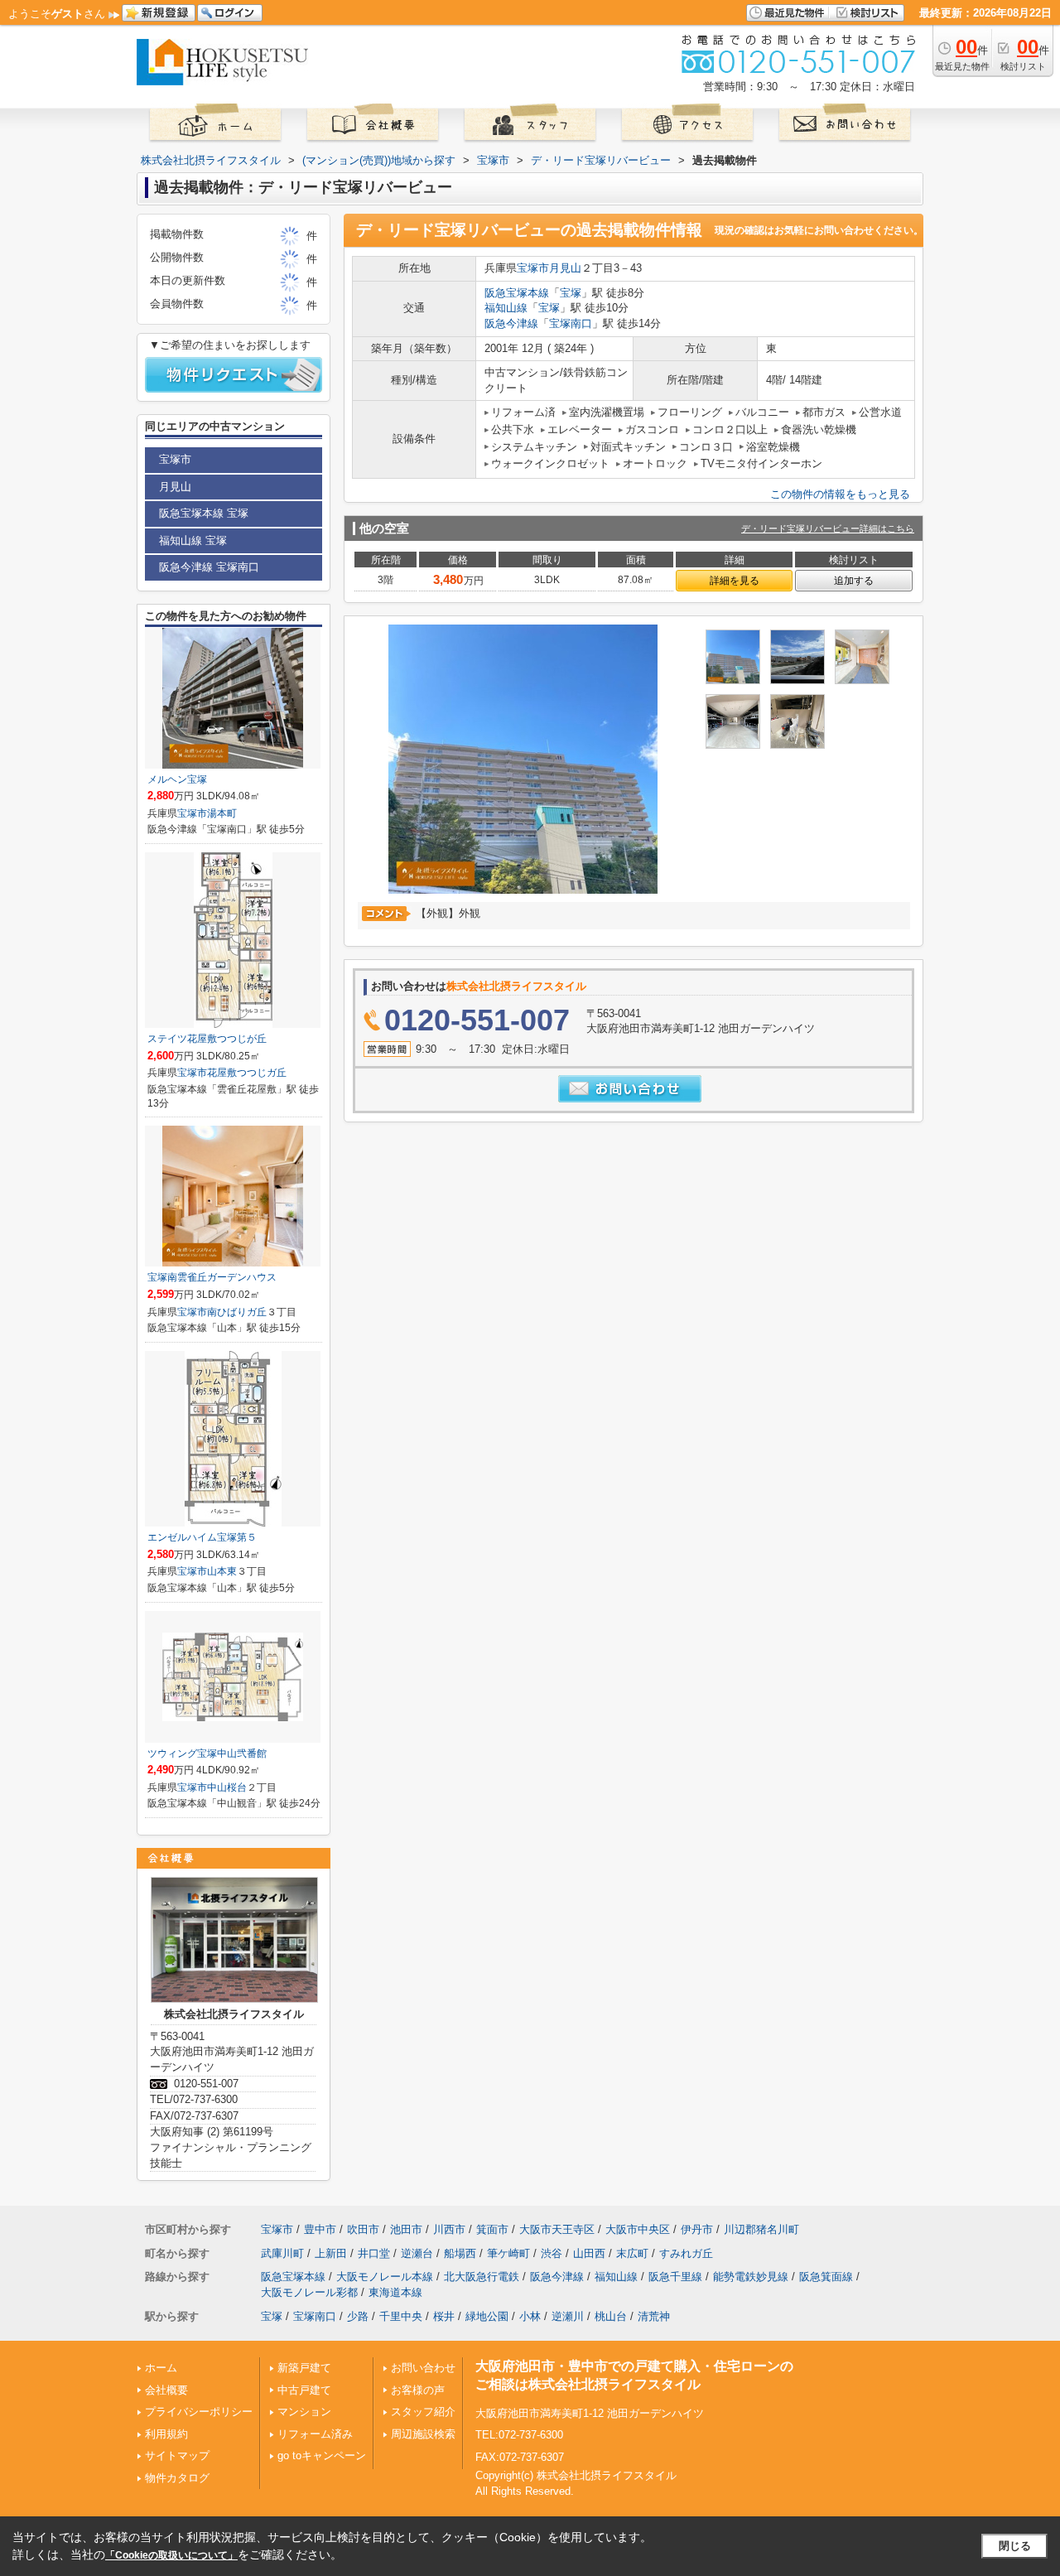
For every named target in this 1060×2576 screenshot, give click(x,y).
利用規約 (166, 2434)
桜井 (444, 2316)
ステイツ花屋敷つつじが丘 (207, 1039)
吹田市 (363, 2229)
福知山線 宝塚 (193, 540)
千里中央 (401, 2316)
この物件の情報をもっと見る (840, 494)
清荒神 (654, 2316)
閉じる (1015, 2546)
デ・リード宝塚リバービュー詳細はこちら (828, 528)
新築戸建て (304, 2368)
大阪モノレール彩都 (309, 2292)
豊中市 (320, 2229)
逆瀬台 (417, 2253)
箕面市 (492, 2229)
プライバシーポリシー (199, 2412)
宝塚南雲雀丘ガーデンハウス (212, 1277)
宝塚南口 (571, 323)
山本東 (222, 1571)
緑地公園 (487, 2316)
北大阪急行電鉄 (482, 2277)
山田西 (589, 2253)
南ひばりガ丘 (237, 1312)
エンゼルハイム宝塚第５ (202, 1537)
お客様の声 (418, 2390)
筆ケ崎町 (508, 2253)
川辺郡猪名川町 (761, 2229)
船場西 (460, 2253)
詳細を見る (735, 581)
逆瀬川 (568, 2316)
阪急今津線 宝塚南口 (209, 567)
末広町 (632, 2253)
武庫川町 (282, 2253)
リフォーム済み (315, 2434)
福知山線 (506, 308)
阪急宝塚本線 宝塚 (204, 513)
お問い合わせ (423, 2368)
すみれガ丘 (686, 2253)
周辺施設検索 (423, 2434)
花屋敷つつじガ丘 (247, 1073)
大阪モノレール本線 (385, 2277)
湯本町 (222, 813)
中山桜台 (227, 1787)
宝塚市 (533, 268)
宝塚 (571, 293)
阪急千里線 (675, 2277)
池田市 (406, 2229)
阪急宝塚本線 (517, 293)
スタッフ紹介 (423, 2412)
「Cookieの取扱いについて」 (171, 2555)
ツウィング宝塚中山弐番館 (207, 1754)
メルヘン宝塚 (177, 779)
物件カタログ (177, 2478)
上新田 (331, 2253)
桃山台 (611, 2316)
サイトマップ (177, 2455)
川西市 (449, 2229)
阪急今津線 (511, 323)
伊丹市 (697, 2229)
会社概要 (166, 2390)
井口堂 (374, 2253)
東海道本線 (395, 2292)
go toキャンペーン (322, 2455)
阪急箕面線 (826, 2277)
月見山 (565, 268)
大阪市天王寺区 (557, 2229)
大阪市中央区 (638, 2229)
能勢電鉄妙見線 (751, 2277)
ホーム (161, 2368)
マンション (304, 2412)
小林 (530, 2316)
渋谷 (552, 2253)
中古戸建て (304, 2390)
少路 (358, 2316)
